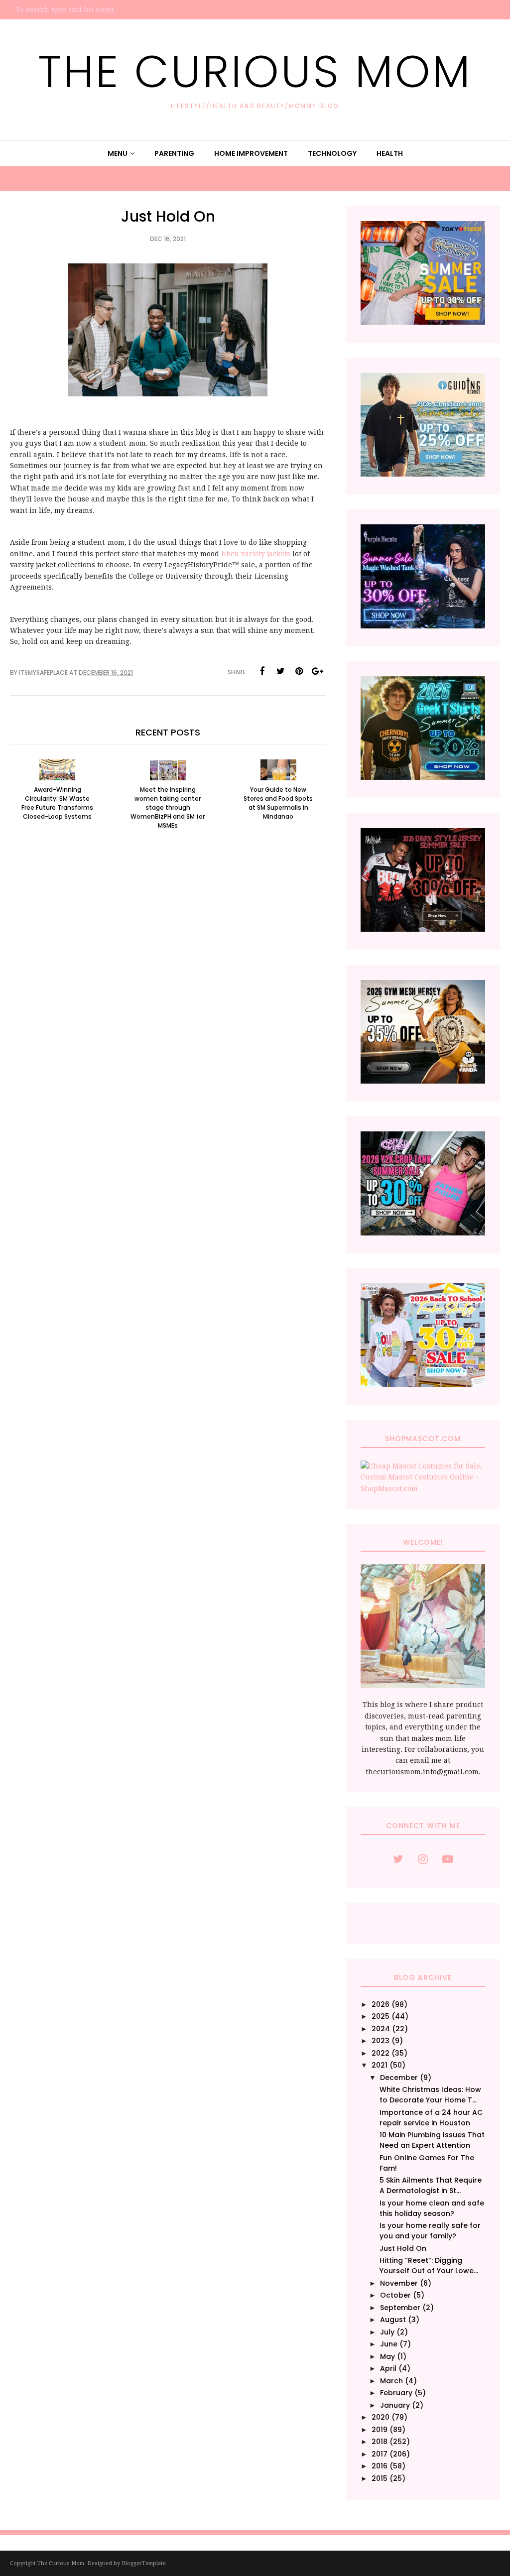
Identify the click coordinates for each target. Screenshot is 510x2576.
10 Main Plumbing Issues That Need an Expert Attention (432, 2140)
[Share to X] (280, 671)
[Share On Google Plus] (317, 671)
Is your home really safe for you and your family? (430, 2231)
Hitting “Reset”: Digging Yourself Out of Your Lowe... (429, 2266)
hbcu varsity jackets (256, 554)
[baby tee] (423, 1233)
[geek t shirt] (423, 777)
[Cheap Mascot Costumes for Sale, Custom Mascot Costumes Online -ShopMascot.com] (423, 1488)
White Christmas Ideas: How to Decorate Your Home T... (430, 2095)
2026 (381, 2004)
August (393, 2320)
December (399, 2078)
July (387, 2332)
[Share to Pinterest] (299, 671)
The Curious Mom (255, 71)
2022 (381, 2053)
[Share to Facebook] (262, 671)
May (387, 2356)
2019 (380, 2430)
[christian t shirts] (423, 474)
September (400, 2308)
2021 (380, 2065)
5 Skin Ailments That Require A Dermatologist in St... (431, 2185)
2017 (380, 2454)
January (395, 2405)
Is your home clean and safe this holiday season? (432, 2208)
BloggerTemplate (144, 2563)
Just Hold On (403, 2248)
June (389, 2344)
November (399, 2283)
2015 (380, 2478)
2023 (381, 2041)
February (396, 2393)
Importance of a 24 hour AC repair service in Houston (431, 2118)
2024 (381, 2029)
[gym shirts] (423, 1081)
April (388, 2368)
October (395, 2295)
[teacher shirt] (423, 1384)
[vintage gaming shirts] (423, 929)
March (391, 2381)
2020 (381, 2417)
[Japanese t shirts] (423, 322)
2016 (380, 2466)
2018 (380, 2442)
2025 (381, 2016)
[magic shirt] (423, 626)
